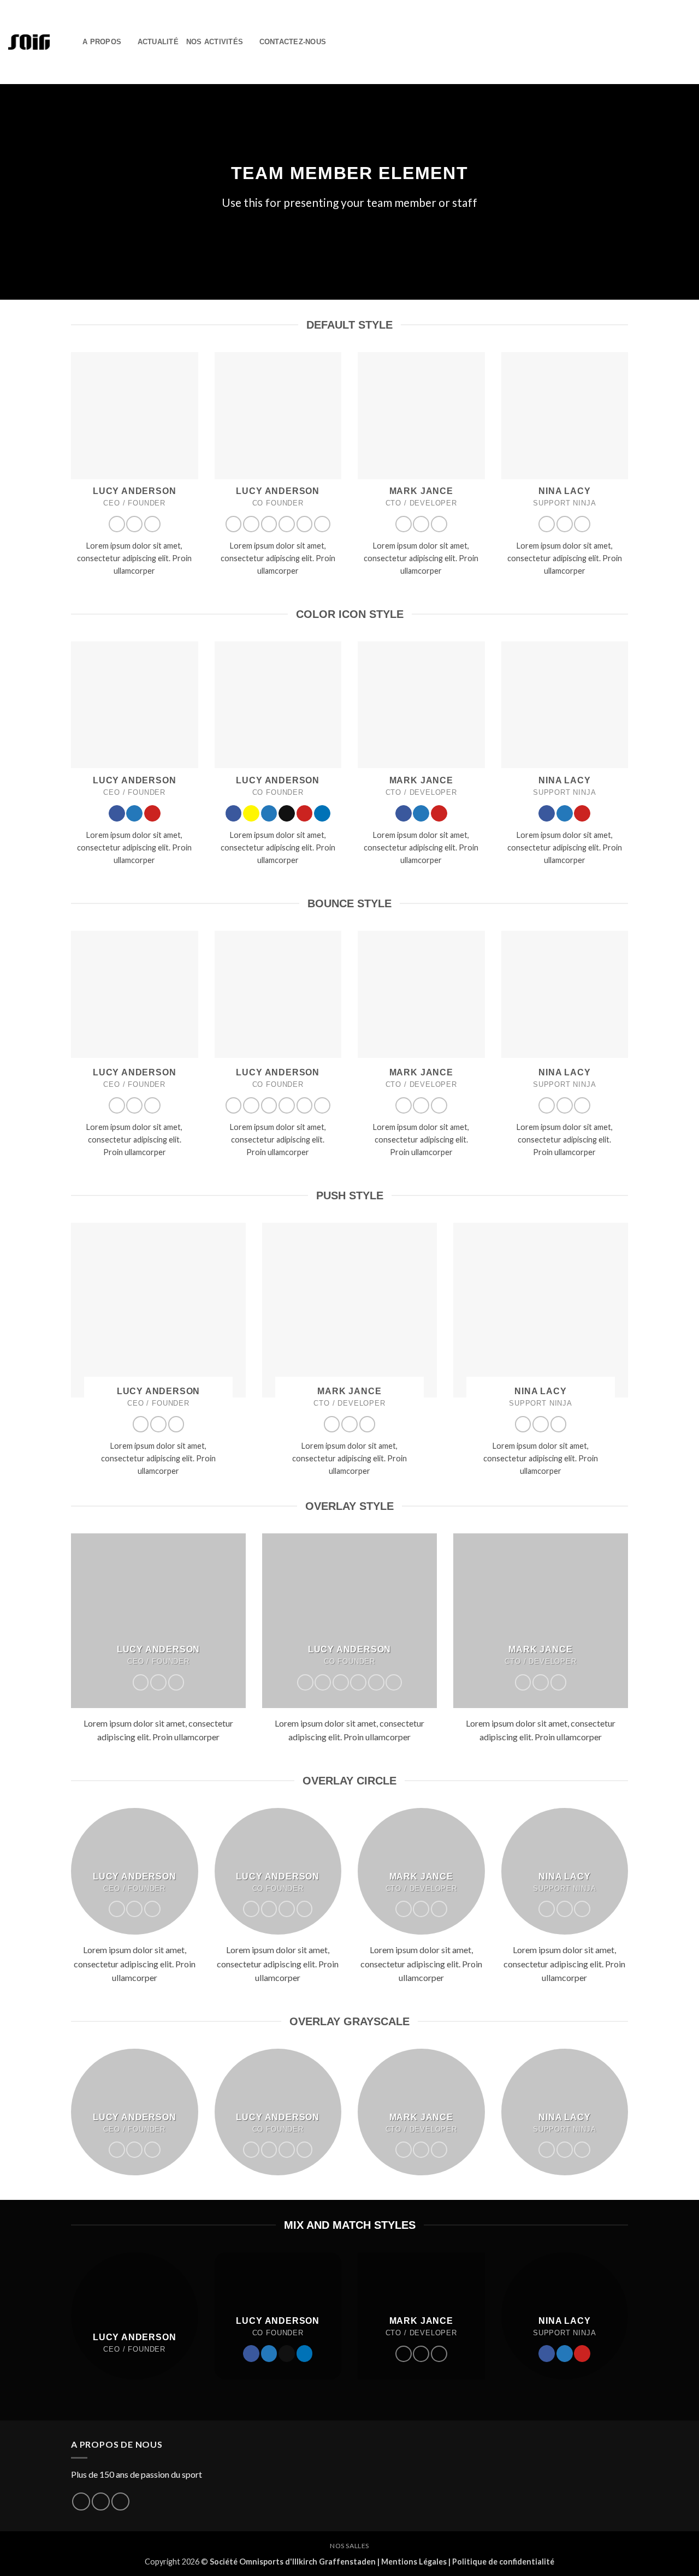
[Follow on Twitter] (134, 524)
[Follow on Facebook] (117, 524)
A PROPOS (102, 42)
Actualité (158, 42)
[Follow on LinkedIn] (322, 524)
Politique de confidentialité (503, 2562)
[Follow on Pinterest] (152, 524)
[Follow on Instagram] (101, 2501)
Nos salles (349, 2546)
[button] (70, 42)
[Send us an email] (287, 524)
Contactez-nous (293, 42)
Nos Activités (215, 42)
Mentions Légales (414, 2562)
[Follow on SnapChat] (251, 524)
